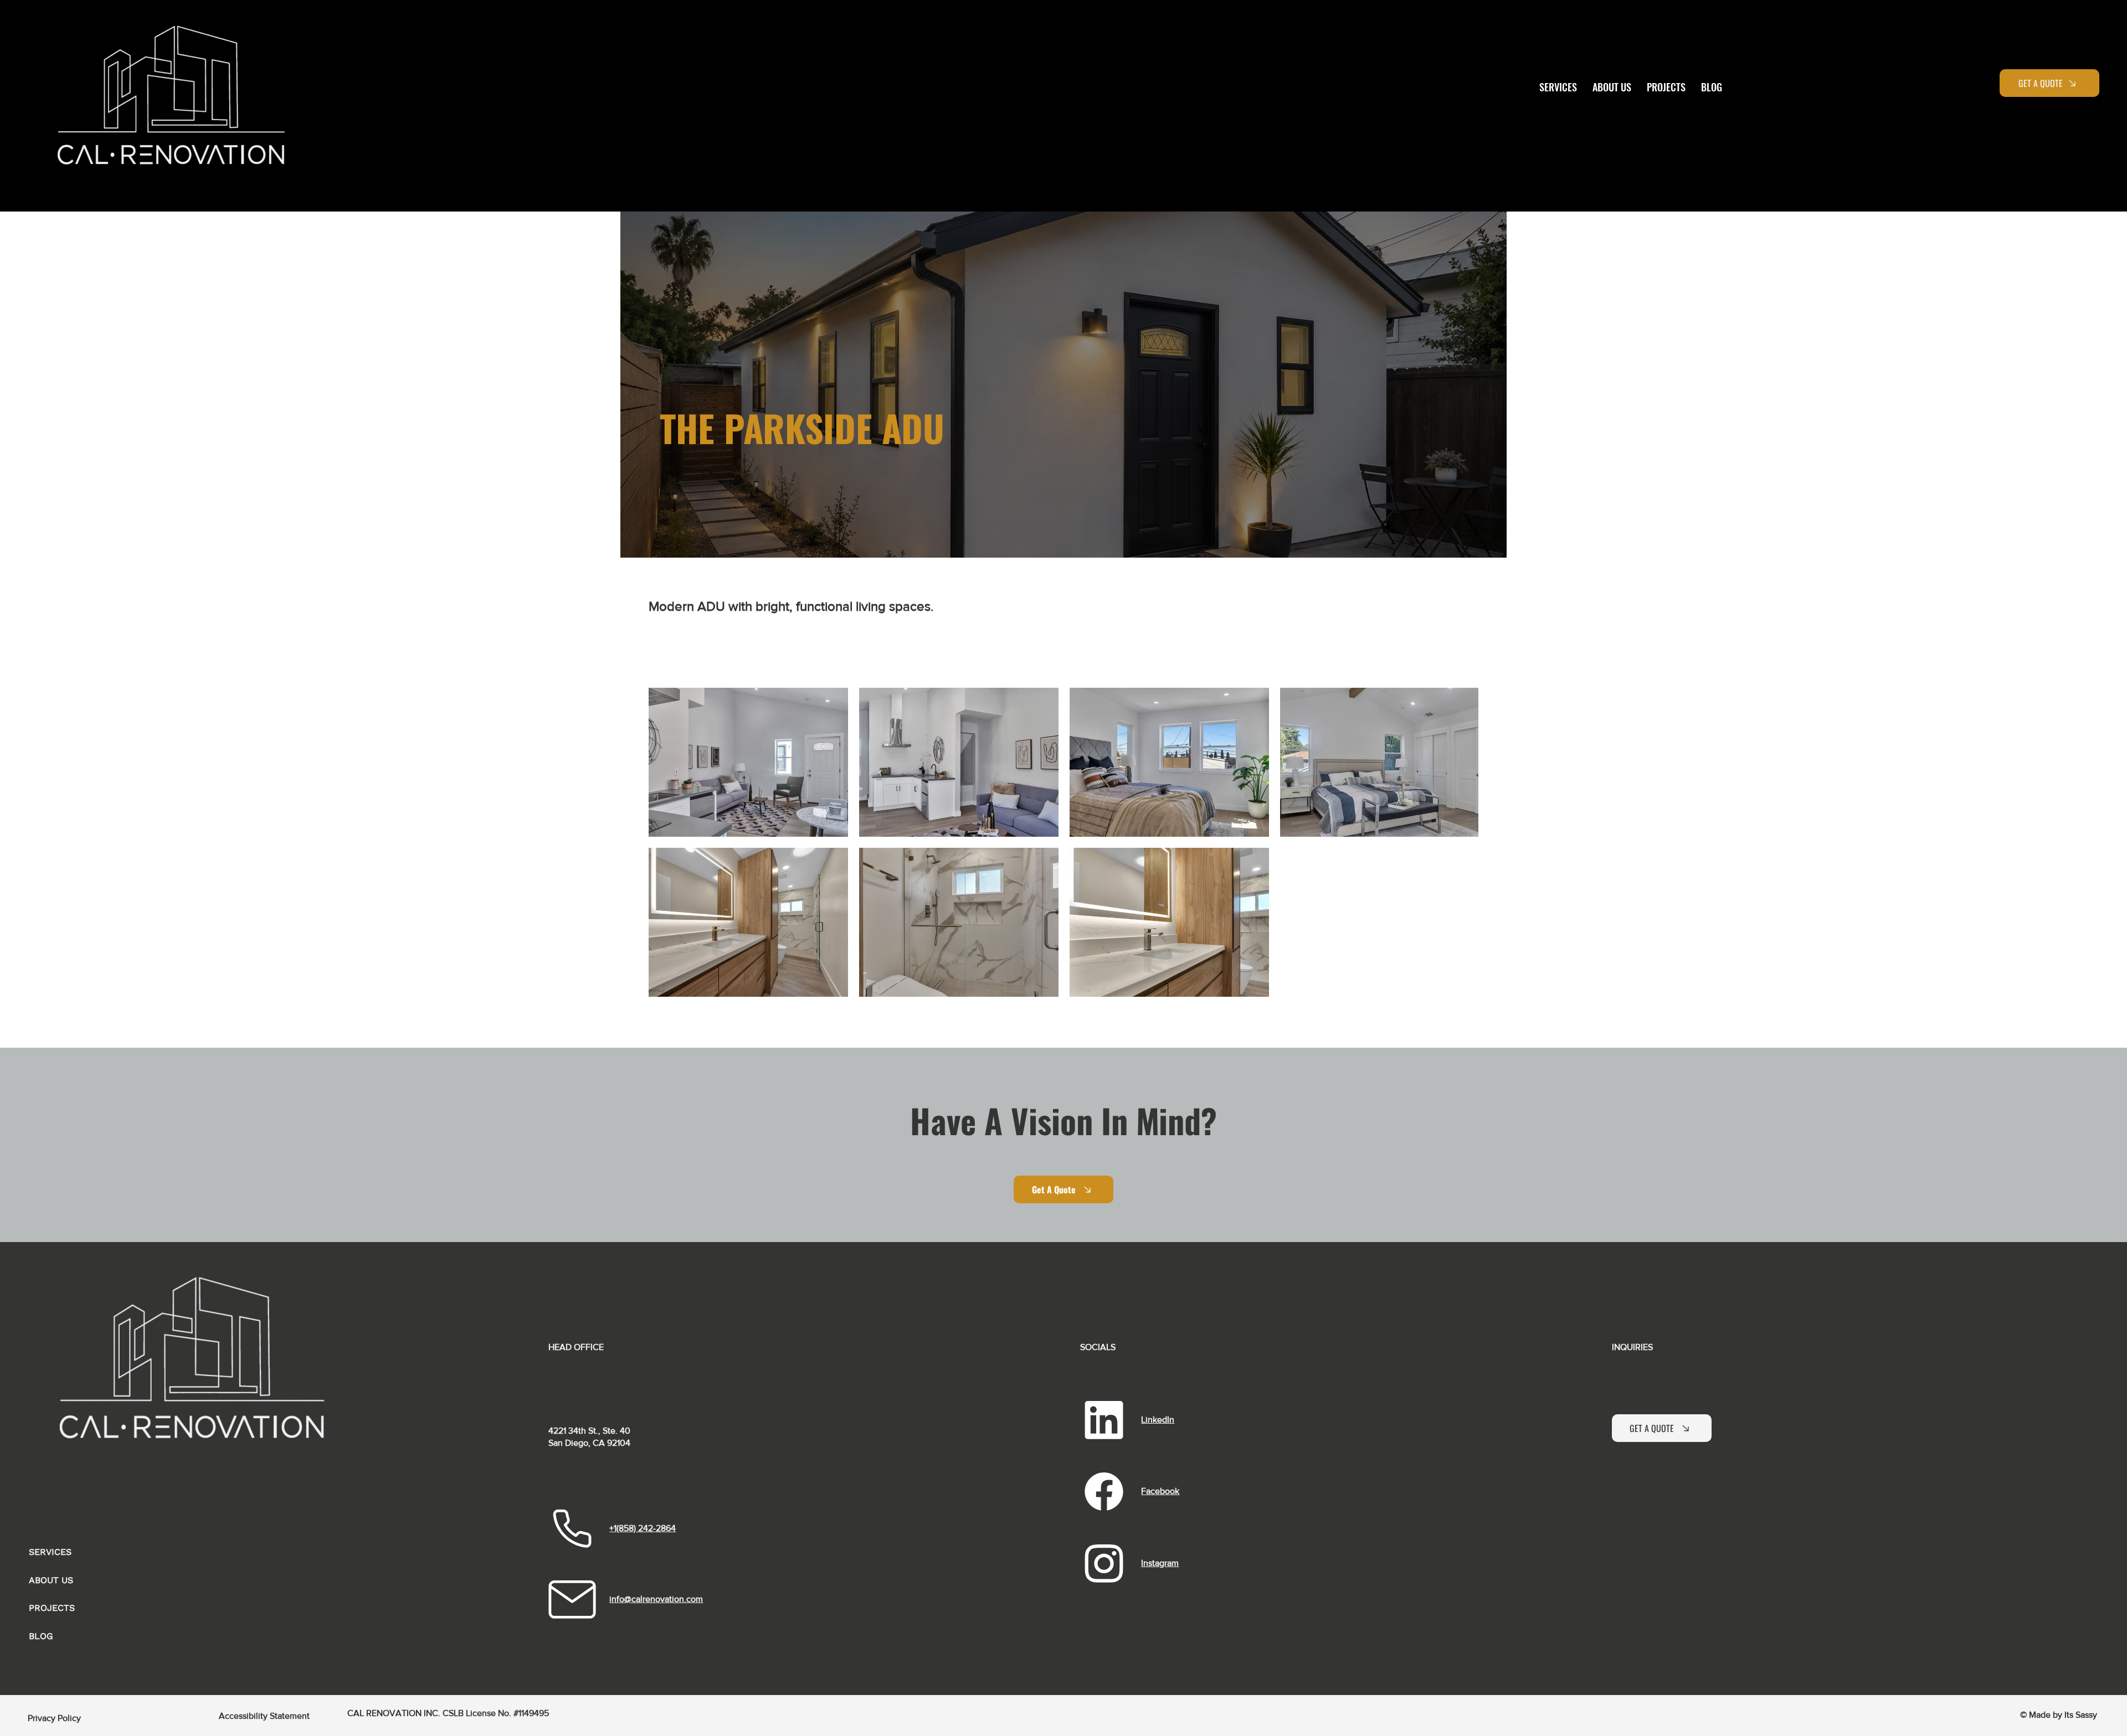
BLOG (41, 1636)
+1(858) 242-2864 (643, 1528)
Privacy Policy (54, 1718)
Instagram (1160, 1563)
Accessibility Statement (264, 1716)
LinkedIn (1158, 1420)
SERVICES (50, 1552)
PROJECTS (52, 1608)
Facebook (1160, 1491)
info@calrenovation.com (656, 1599)
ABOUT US (51, 1580)
